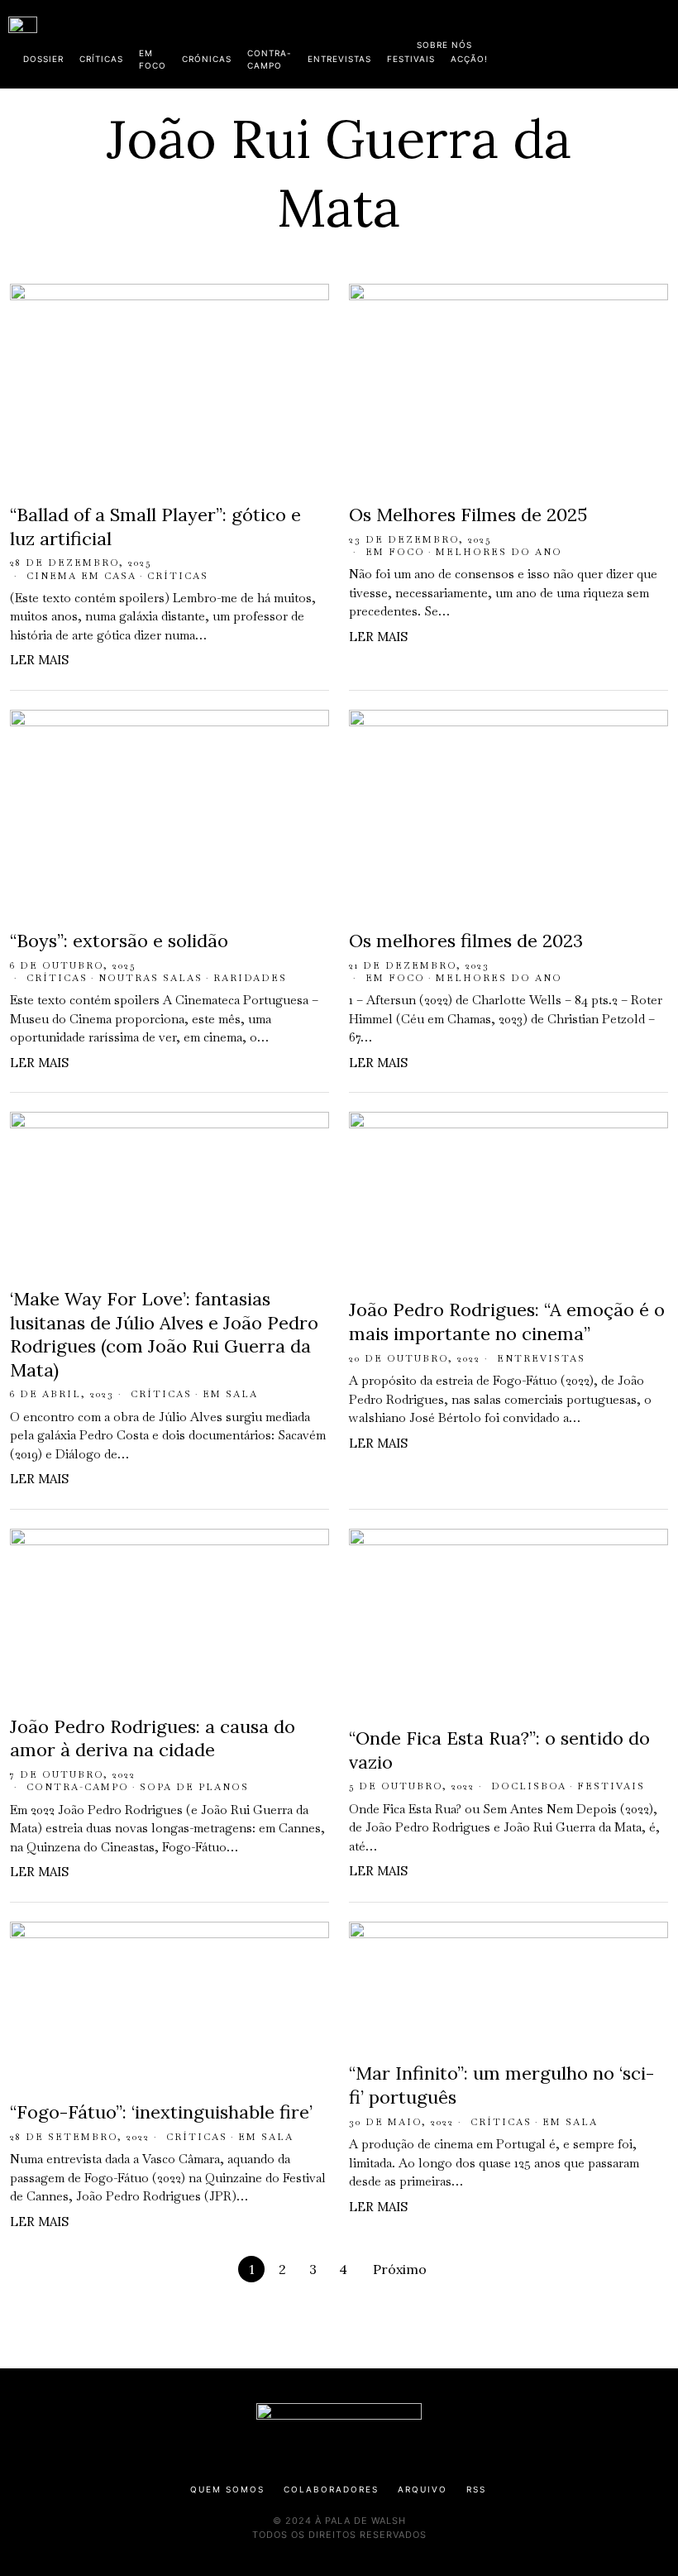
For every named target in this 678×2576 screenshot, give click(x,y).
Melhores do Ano (499, 552)
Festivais (611, 1786)
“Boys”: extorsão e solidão (119, 941)
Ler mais (39, 660)
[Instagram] (563, 41)
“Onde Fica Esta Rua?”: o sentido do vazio (499, 1750)
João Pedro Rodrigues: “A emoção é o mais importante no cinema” (507, 1322)
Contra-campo (78, 1787)
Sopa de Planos (194, 1787)
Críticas (178, 576)
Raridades (250, 978)
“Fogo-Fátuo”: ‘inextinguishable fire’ (161, 2112)
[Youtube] (616, 41)
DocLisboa (529, 1786)
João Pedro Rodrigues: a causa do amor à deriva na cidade (153, 1738)
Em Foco (395, 552)
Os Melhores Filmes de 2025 (468, 515)
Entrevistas (541, 1358)
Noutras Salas (150, 978)
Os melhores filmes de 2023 (466, 941)
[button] (661, 44)
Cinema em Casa (81, 576)
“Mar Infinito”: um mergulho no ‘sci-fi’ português (501, 2085)
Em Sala (230, 1394)
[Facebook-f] (510, 41)
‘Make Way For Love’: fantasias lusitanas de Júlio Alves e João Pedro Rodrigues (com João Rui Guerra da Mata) (164, 1334)
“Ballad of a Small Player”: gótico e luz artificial (155, 527)
